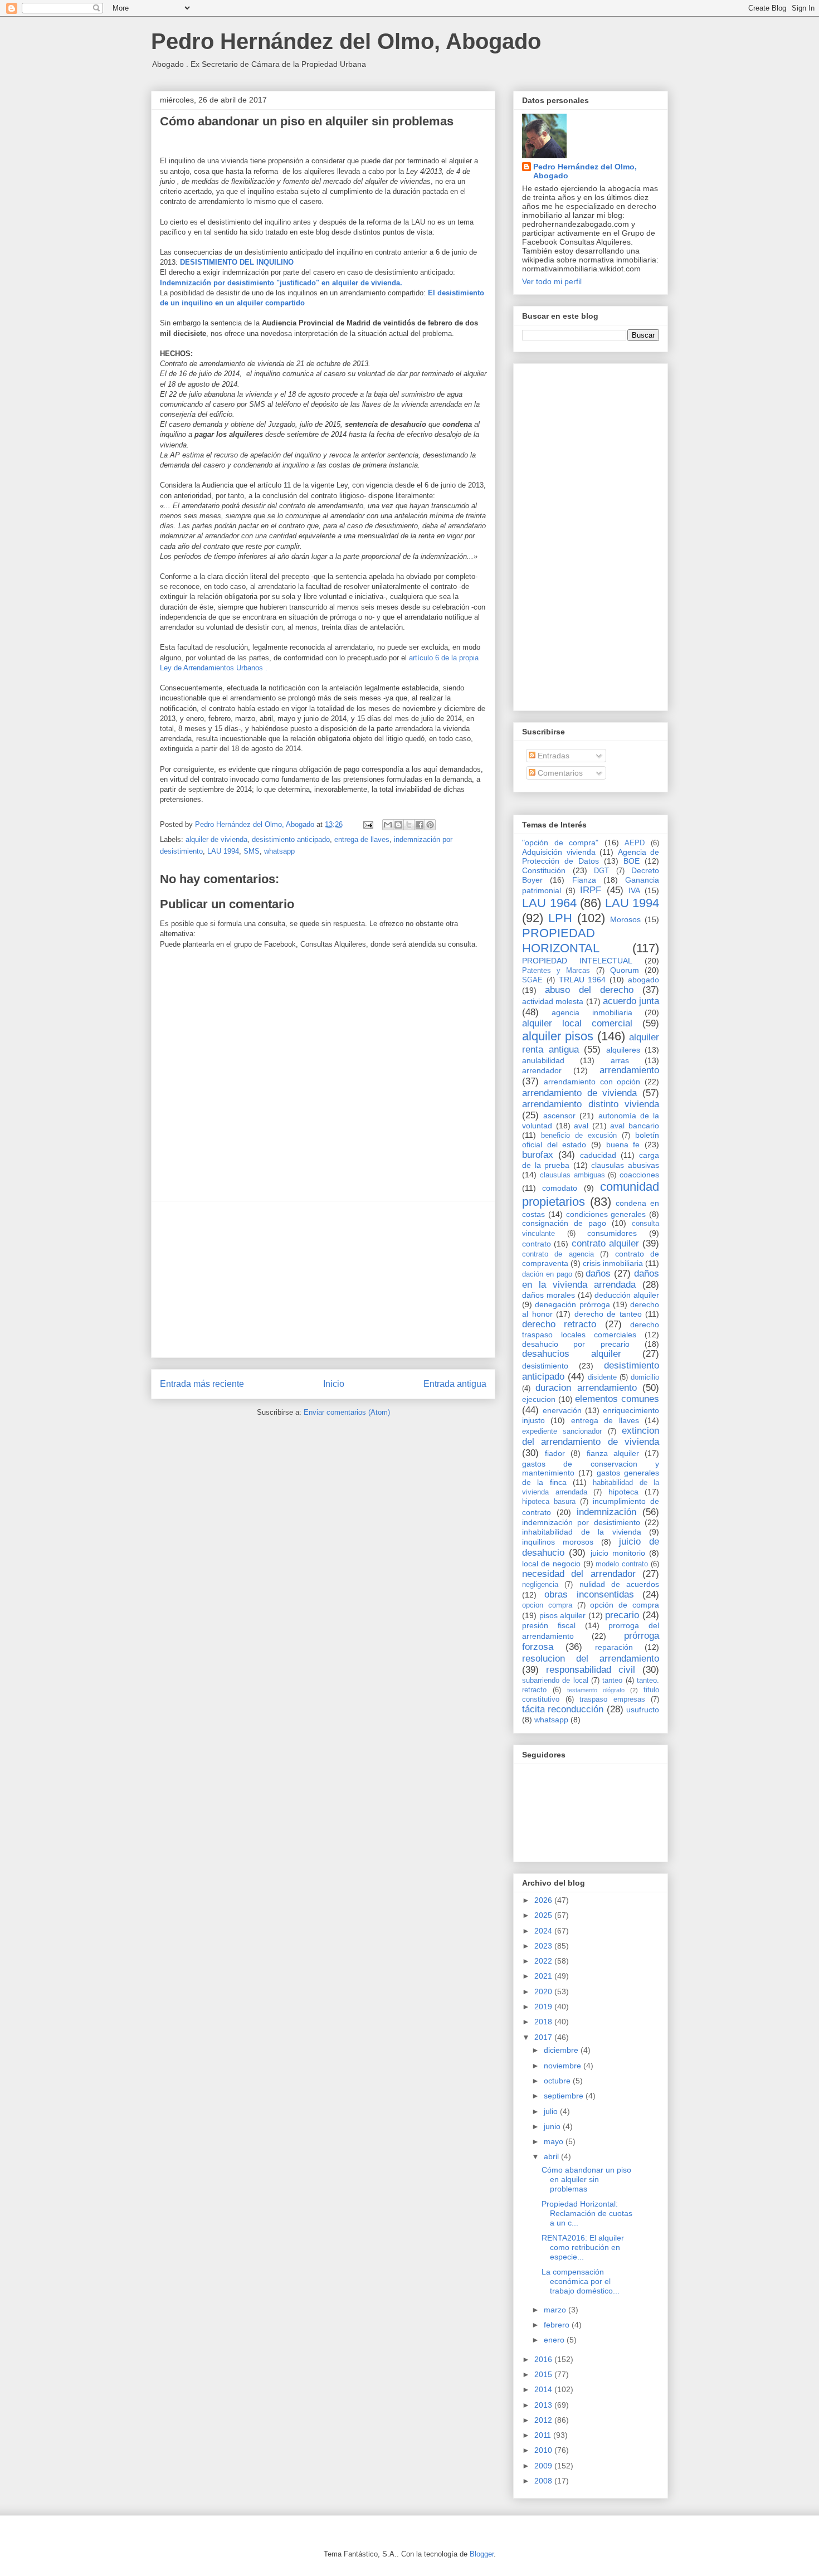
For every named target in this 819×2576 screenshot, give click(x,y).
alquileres (623, 1050)
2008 (544, 2481)
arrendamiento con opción (592, 1082)
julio (552, 2111)
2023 (544, 1946)
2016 (544, 2359)
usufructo (643, 1710)
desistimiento (545, 1366)
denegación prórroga (572, 1304)
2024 (544, 1931)
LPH (560, 918)
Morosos (625, 919)
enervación (562, 1410)
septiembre (565, 2096)
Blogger (482, 2554)
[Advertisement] (323, 1279)
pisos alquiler (563, 1615)
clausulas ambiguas (572, 1175)
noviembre (564, 2066)
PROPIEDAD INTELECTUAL (577, 961)
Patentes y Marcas (556, 971)
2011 (544, 2435)
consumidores (612, 1233)
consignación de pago (564, 1223)
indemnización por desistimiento (581, 1522)
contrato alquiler (605, 1243)
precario (622, 1615)
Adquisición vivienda (559, 852)
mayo (555, 2141)
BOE (632, 861)
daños (598, 1274)
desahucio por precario (576, 1344)
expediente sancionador (562, 1431)
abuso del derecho (589, 990)
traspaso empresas (612, 1700)
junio (553, 2126)
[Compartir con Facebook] (420, 825)
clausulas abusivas (625, 1165)
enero (555, 2340)
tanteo (612, 1681)
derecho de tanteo (608, 1314)
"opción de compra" (560, 843)
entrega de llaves (362, 839)
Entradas (552, 756)
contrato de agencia (558, 1254)
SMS (252, 851)
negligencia (540, 1585)
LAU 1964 (549, 903)
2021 (544, 1976)
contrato (537, 1244)
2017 (544, 2037)
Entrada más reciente (202, 1384)
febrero (558, 2325)
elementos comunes (617, 1399)
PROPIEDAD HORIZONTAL (561, 941)
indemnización (606, 1512)
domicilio (645, 1377)
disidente (602, 1377)
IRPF (591, 890)
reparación (614, 1647)
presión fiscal (549, 1625)
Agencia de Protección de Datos (591, 857)
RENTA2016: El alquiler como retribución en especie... (583, 2247)
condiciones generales (606, 1214)
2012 (544, 2420)
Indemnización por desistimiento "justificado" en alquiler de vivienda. (281, 283)
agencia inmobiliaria (592, 1012)
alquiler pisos (558, 1036)
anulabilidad (543, 1060)
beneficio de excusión (579, 1136)
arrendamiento (629, 1070)
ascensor (559, 1116)
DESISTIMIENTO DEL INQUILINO (237, 262)
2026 (544, 1900)
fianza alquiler (613, 1453)
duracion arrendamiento (586, 1388)
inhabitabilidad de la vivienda (582, 1532)
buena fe (623, 1145)
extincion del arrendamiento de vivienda (591, 1436)
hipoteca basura (549, 1502)
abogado (643, 980)
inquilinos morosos (558, 1542)
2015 (544, 2374)
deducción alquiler (627, 1295)
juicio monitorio (618, 1553)
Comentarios (559, 773)
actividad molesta (553, 1001)
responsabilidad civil (591, 1670)
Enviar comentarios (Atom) (347, 1412)
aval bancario (635, 1126)
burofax (538, 1155)
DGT (601, 871)
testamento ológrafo (596, 1690)
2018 (544, 2022)
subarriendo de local (555, 1681)
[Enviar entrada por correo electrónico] (367, 824)
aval (581, 1126)
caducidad (598, 1155)
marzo (556, 2310)
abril (552, 2156)
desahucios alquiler (572, 1354)
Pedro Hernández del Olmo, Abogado (346, 41)
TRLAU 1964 (582, 980)
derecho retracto (559, 1324)
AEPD (635, 843)
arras (620, 1060)
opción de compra (625, 1605)
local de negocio (551, 1564)
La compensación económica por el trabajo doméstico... (581, 2281)
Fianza (584, 880)
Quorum (625, 970)
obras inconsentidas (589, 1594)
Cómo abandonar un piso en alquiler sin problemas (586, 2179)
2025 (544, 1915)
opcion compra (547, 1605)
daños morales (549, 1295)
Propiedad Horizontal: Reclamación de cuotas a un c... (587, 2213)
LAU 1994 (223, 851)
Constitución (544, 870)
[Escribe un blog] (398, 825)
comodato (560, 1188)
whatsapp (279, 851)
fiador (555, 1453)
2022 (544, 1961)
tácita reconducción (563, 1709)
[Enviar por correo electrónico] (388, 825)
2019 (544, 2007)
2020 (544, 1991)
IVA (634, 890)
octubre (558, 2081)
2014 (544, 2389)
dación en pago (547, 1274)
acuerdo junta (631, 1001)
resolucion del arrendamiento (591, 1659)
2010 (544, 2450)
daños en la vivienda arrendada (591, 1279)
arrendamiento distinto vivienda (591, 1104)
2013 (544, 2405)
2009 (544, 2466)
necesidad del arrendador (579, 1574)
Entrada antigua (455, 1384)
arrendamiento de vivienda (579, 1093)
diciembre (562, 2050)
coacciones (639, 1175)
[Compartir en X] (409, 825)
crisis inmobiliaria (613, 1263)
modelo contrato (622, 1564)
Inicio (334, 1384)
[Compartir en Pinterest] (430, 825)
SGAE (532, 980)
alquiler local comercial (577, 1023)
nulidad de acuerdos (620, 1584)
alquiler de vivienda (216, 839)
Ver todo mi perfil (552, 281)
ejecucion (539, 1399)
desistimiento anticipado (291, 839)
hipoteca (623, 1492)
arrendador (542, 1070)
